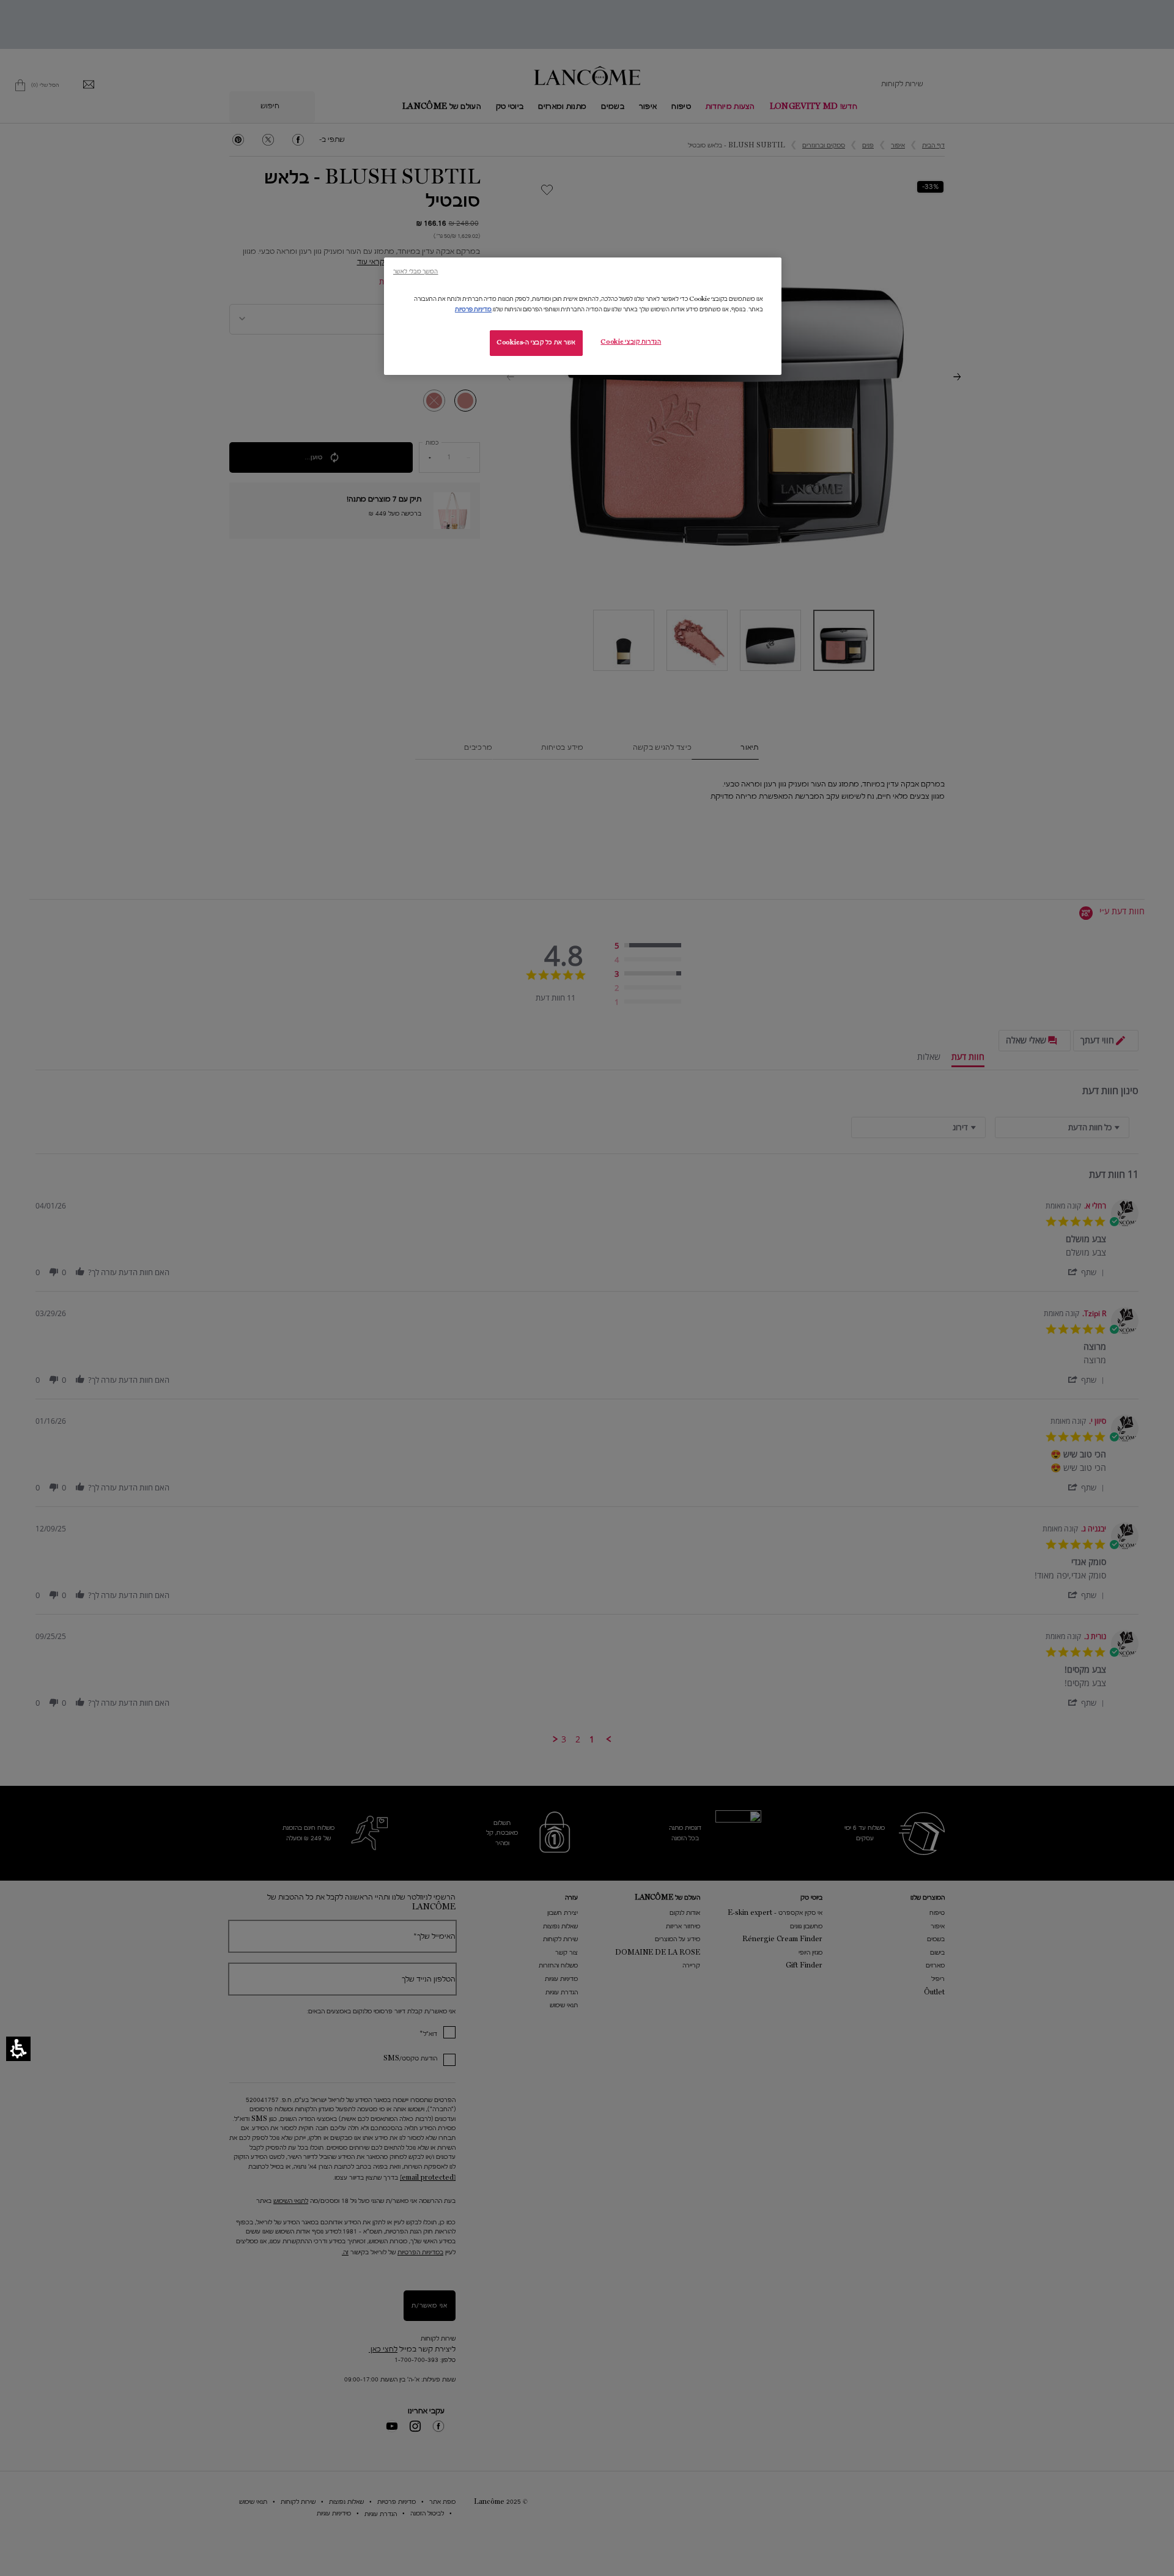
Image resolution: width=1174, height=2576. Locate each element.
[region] (583, 316)
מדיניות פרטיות (473, 309)
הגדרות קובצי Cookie (631, 342)
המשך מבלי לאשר (415, 271)
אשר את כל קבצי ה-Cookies (536, 342)
